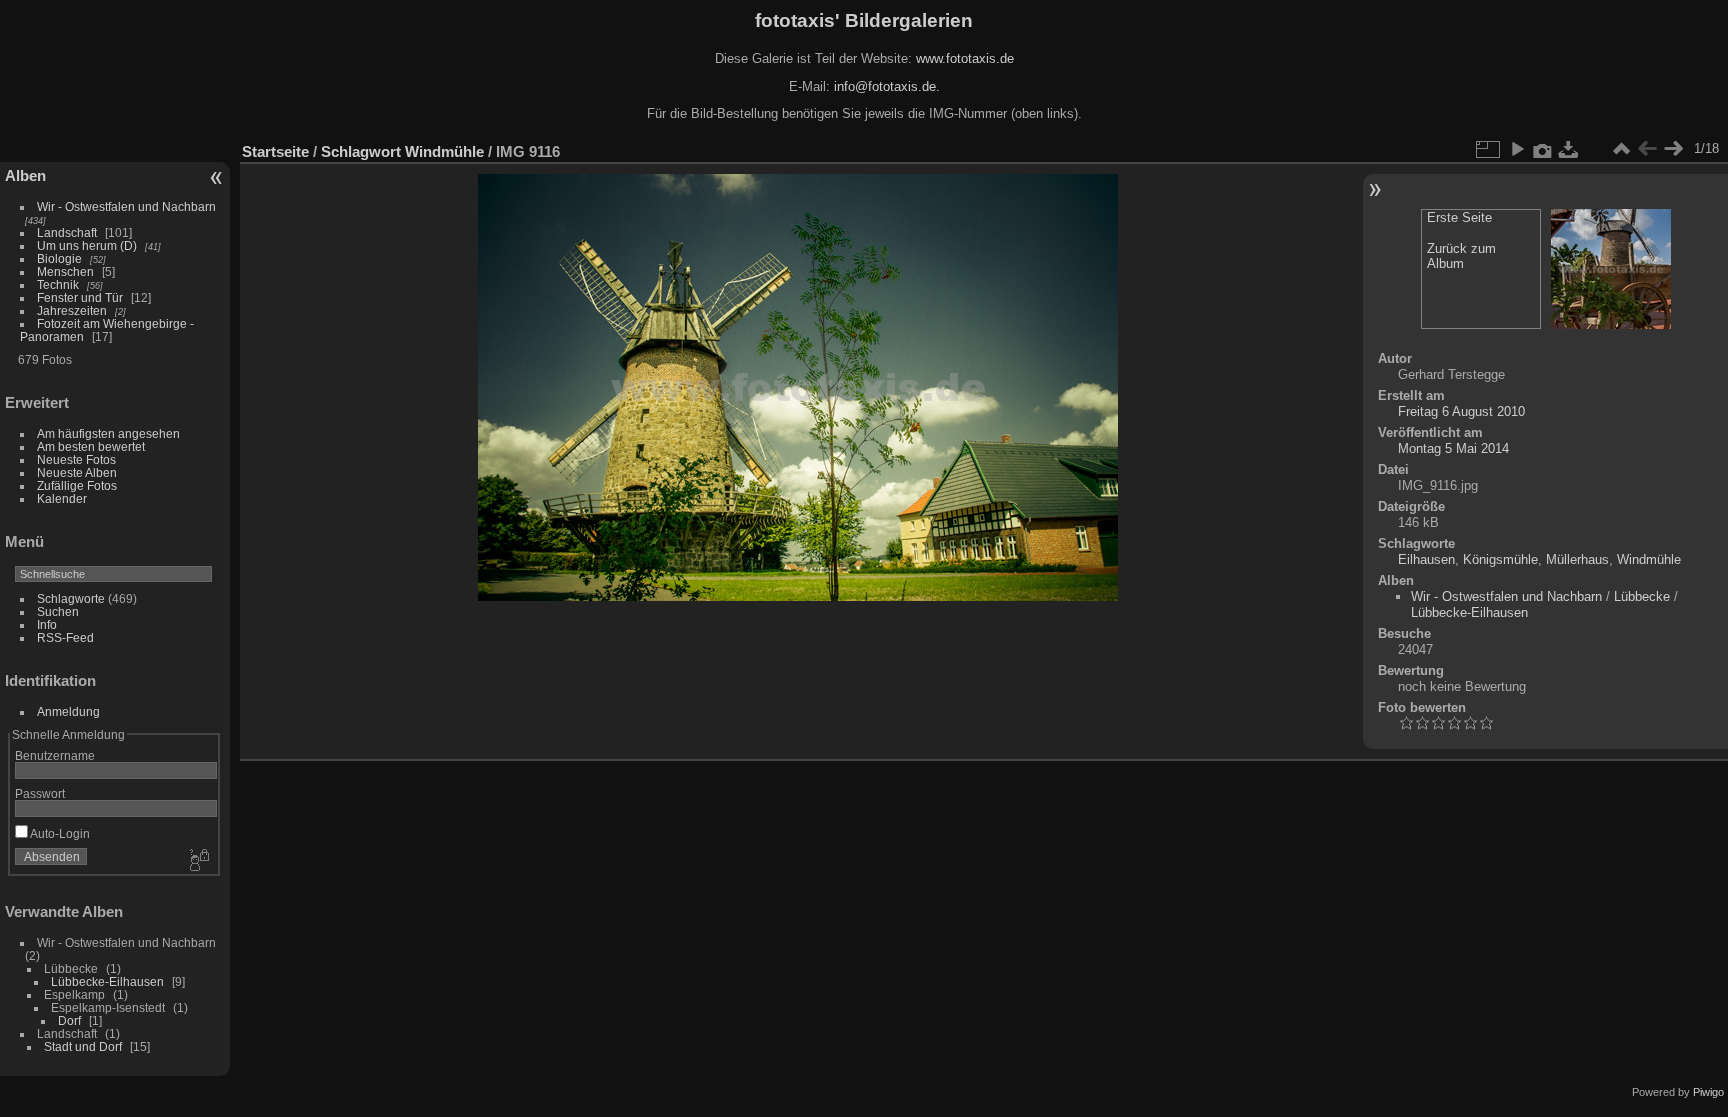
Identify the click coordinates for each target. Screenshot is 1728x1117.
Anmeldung (68, 711)
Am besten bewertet (91, 446)
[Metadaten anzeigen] (1543, 149)
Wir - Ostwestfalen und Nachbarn (126, 206)
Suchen (58, 611)
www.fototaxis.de (965, 58)
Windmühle (444, 151)
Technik (58, 284)
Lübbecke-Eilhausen (107, 981)
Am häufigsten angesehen (108, 433)
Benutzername (55, 755)
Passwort (40, 793)
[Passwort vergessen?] (198, 861)
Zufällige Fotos (77, 485)
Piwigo (1708, 1092)
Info (47, 624)
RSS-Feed (65, 637)
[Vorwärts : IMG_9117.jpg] (1673, 149)
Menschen (65, 271)
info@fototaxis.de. (887, 86)
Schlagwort (361, 151)
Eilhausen (1426, 559)
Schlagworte (71, 598)
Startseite (275, 151)
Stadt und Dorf (83, 1046)
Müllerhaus (1577, 559)
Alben (25, 175)
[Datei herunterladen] (1569, 149)
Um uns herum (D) (87, 245)
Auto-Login (59, 833)
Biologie (59, 258)
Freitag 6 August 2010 (1461, 411)
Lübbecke (1642, 596)
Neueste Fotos (76, 459)
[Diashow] (1517, 149)
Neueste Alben (77, 472)
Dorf (69, 1020)
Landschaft (67, 232)
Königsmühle (1500, 559)
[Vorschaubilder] (1621, 149)
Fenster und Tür (80, 297)
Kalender (62, 498)
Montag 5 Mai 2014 (1453, 448)
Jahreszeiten (72, 310)
